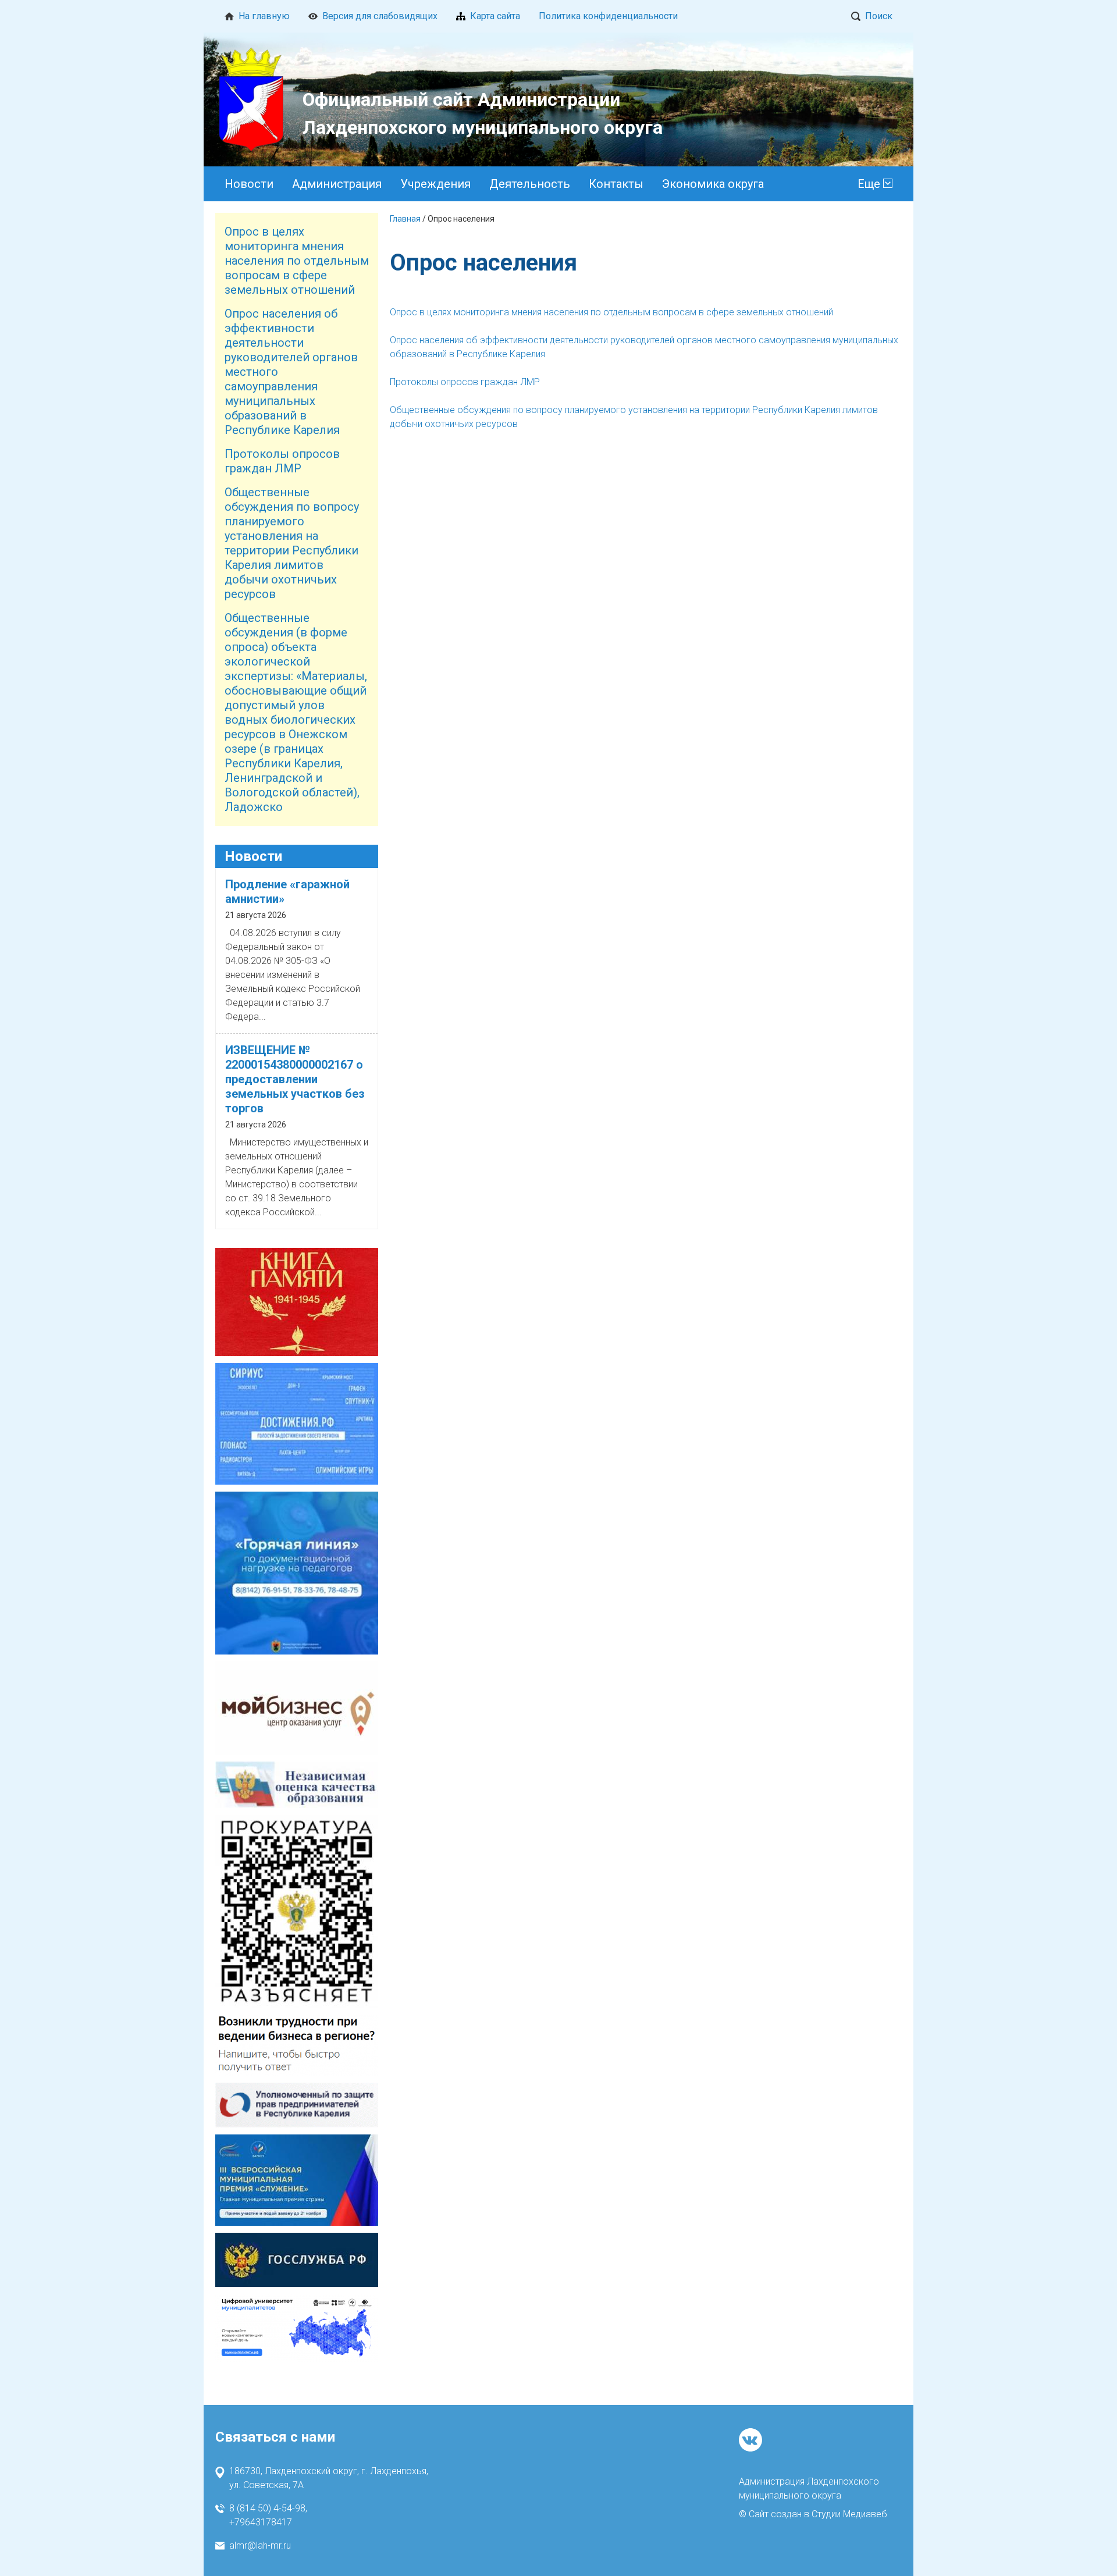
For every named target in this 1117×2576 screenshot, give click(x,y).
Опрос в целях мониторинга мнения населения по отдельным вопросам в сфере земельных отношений (297, 261)
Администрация (337, 184)
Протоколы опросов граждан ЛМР (282, 461)
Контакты (616, 184)
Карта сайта (495, 16)
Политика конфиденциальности (608, 16)
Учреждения (435, 184)
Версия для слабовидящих (380, 16)
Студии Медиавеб (849, 2514)
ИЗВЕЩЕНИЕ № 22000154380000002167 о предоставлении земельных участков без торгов (295, 1079)
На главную (264, 16)
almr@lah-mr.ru (260, 2545)
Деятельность (530, 184)
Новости (249, 184)
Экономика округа (713, 184)
